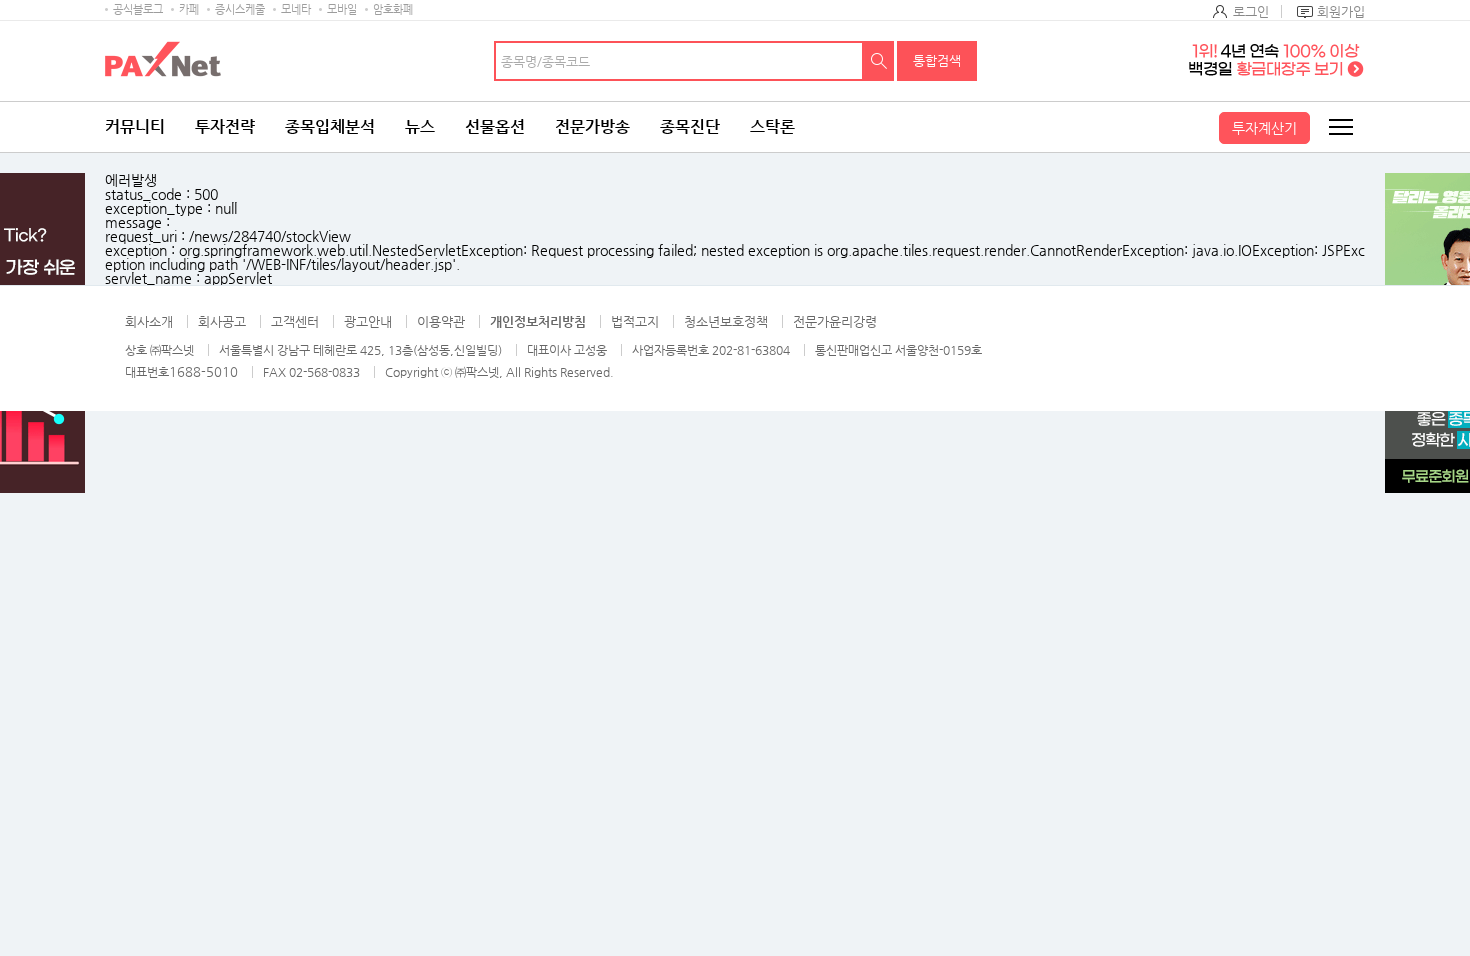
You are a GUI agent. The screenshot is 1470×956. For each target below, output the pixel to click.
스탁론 (772, 126)
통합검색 (937, 60)
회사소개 (149, 321)
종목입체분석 (330, 126)
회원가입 (1341, 11)
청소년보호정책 (726, 321)
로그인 (1251, 11)
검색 (879, 61)
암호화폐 (393, 9)
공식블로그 (138, 9)
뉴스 (420, 126)
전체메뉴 (1340, 127)
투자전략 (225, 126)
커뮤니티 (135, 126)
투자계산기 (1264, 128)
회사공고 (222, 321)
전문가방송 (592, 126)
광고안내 (368, 321)
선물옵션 (495, 126)
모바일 (342, 9)
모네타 (296, 9)
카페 (189, 9)
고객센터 (295, 321)
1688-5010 (203, 371)
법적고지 (635, 321)
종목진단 (690, 126)
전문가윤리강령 (835, 321)
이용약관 (441, 321)
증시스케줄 (240, 9)
